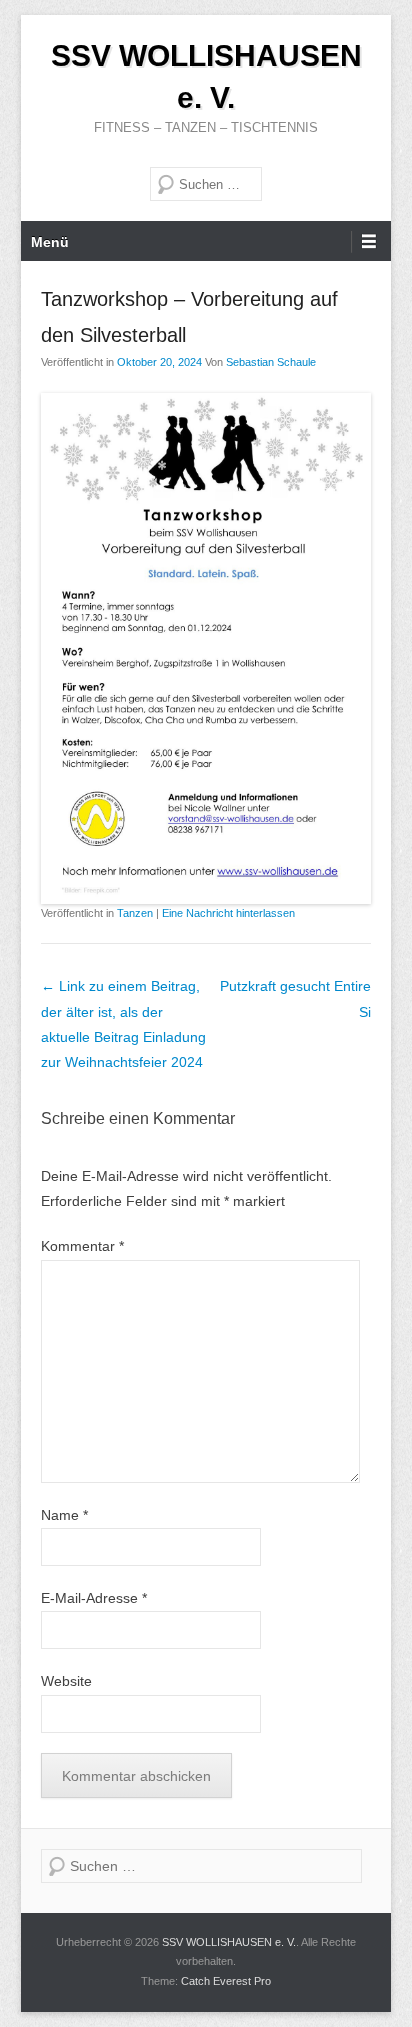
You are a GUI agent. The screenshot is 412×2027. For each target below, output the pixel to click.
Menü (50, 242)
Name (64, 1515)
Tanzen (135, 913)
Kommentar (82, 1246)
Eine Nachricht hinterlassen (228, 913)
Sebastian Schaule (271, 362)
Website (66, 1681)
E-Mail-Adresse (94, 1598)
